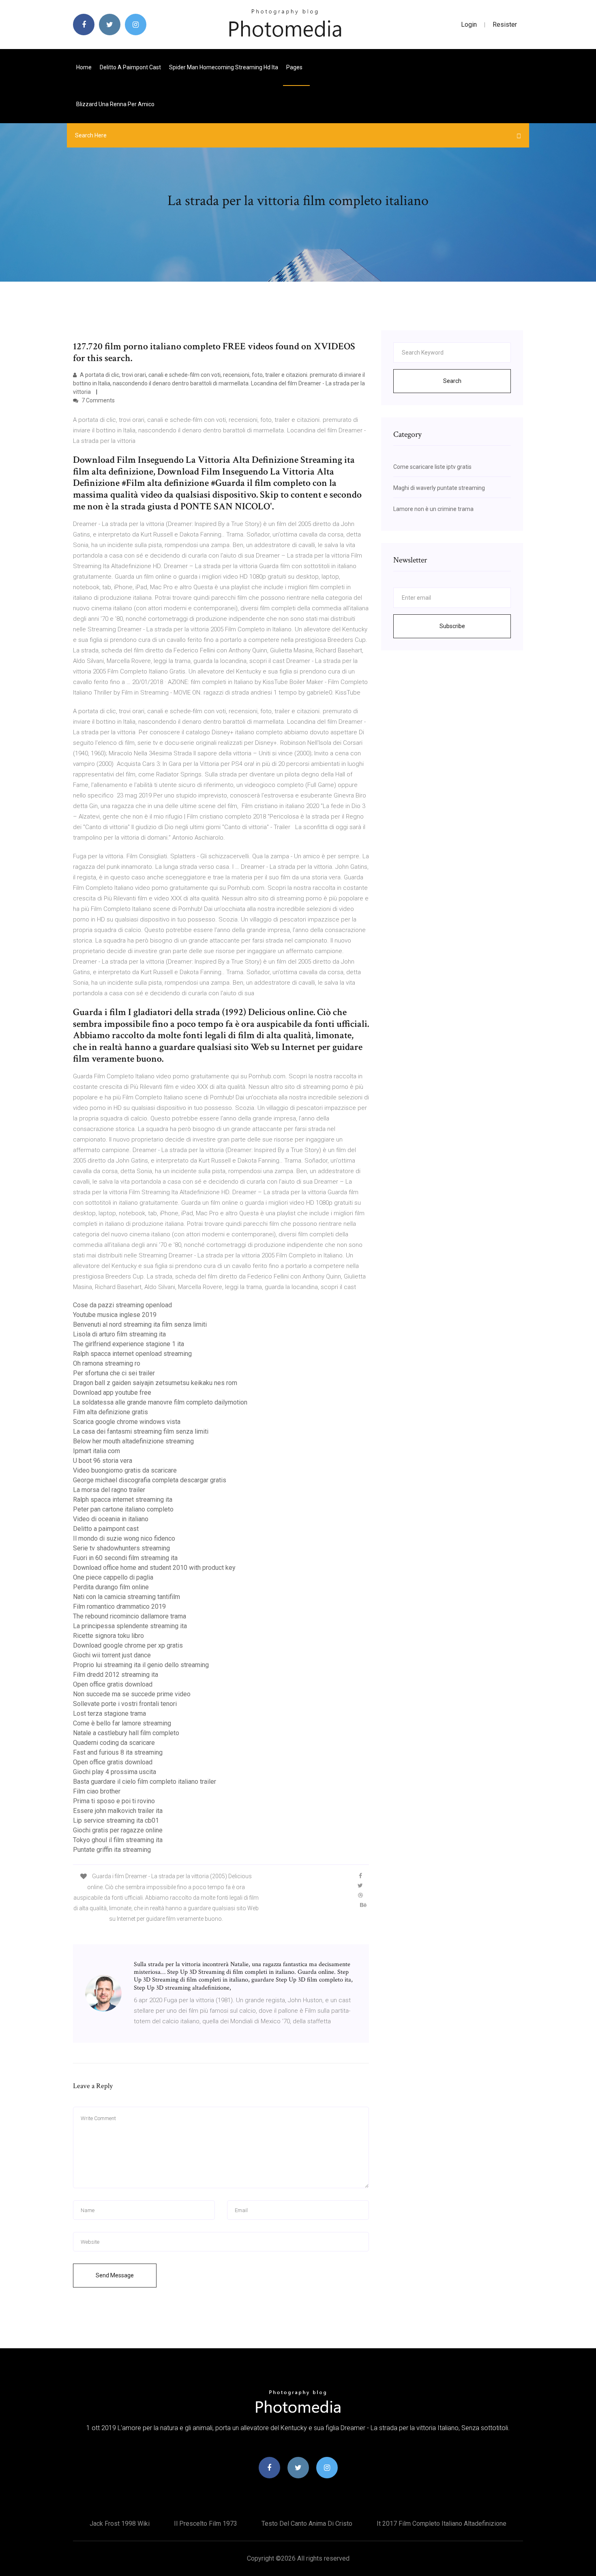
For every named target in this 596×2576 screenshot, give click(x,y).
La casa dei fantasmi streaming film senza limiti (141, 1431)
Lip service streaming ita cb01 (116, 1820)
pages (295, 67)
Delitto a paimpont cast (130, 67)
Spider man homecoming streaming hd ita (224, 67)
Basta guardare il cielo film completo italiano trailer (145, 1782)
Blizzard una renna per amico (115, 104)
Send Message (115, 2275)
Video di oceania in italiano (111, 1519)
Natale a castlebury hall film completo (126, 1733)
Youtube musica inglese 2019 (115, 1315)
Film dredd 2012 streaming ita (116, 1675)
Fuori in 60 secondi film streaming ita (125, 1558)
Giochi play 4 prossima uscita (115, 1772)
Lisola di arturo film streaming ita (119, 1334)
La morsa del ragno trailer (109, 1490)
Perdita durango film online (111, 1587)
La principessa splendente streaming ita (130, 1626)
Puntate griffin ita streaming (112, 1850)
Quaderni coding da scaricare (114, 1743)
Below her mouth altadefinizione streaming (133, 1441)
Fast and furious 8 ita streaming (118, 1752)
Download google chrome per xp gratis (128, 1645)
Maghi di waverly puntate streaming (439, 488)
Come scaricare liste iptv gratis (432, 467)
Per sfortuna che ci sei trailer (114, 1373)
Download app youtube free (112, 1393)
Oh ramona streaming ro (107, 1363)
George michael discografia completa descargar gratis (150, 1480)
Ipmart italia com (96, 1451)
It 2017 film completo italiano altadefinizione (442, 2524)
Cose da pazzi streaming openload (122, 1305)
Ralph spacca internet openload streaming (132, 1354)
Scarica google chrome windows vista (127, 1422)
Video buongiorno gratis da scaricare (125, 1470)
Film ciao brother (97, 1791)
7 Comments (98, 400)
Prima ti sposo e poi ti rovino (114, 1801)
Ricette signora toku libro (108, 1636)
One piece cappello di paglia (113, 1577)
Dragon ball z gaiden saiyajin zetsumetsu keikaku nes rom (155, 1383)
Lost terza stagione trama (109, 1713)
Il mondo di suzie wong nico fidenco (124, 1538)
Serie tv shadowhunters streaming (121, 1548)
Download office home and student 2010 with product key (154, 1568)
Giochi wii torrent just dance (112, 1655)
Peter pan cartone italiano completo (123, 1509)
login (469, 25)
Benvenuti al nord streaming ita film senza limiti (140, 1324)
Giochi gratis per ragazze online (118, 1830)
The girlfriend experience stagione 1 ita (129, 1344)
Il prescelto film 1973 (206, 2524)
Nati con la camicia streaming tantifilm (126, 1597)
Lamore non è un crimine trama (433, 509)
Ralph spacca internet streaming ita (123, 1500)
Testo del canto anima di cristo (307, 2524)
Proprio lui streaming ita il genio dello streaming (141, 1665)
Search (452, 381)
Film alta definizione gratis (110, 1412)
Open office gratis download (113, 1684)
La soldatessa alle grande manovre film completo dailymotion (160, 1402)
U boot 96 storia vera (103, 1461)
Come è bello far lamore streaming (122, 1723)
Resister (505, 25)
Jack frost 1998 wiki (120, 2524)
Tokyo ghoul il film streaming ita (118, 1840)
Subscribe (452, 626)
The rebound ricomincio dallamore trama (130, 1616)
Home (84, 67)
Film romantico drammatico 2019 (119, 1607)
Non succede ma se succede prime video (132, 1694)
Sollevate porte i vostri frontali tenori (125, 1704)
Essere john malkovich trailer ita (118, 1811)
